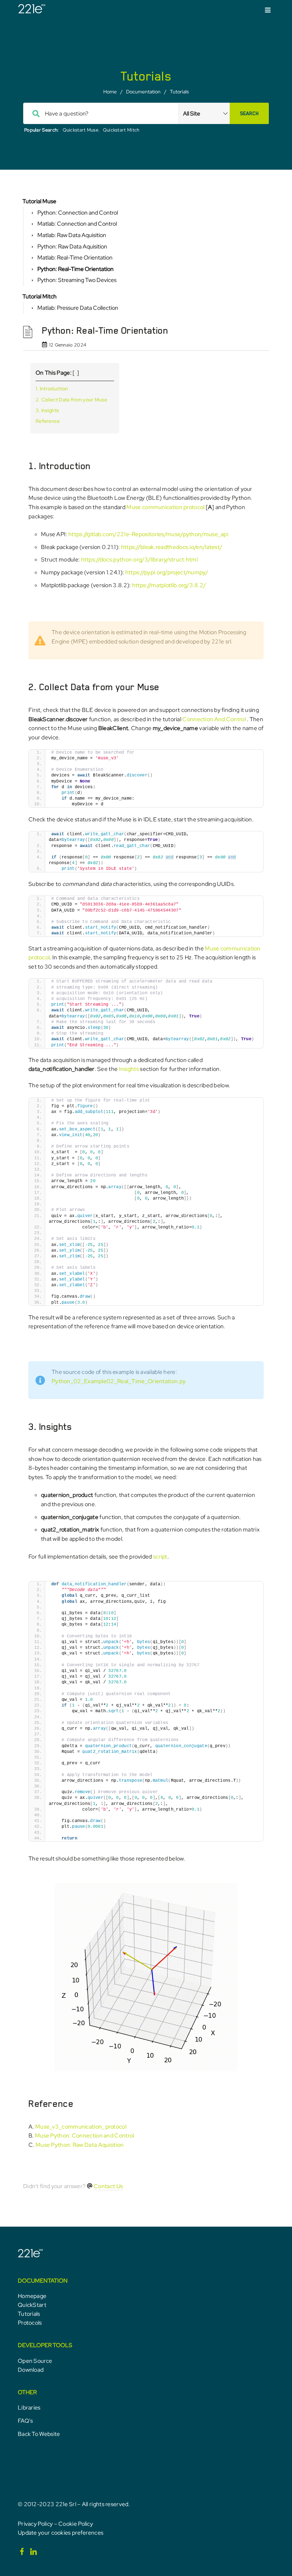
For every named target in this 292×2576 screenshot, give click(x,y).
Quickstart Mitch (121, 130)
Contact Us (108, 2186)
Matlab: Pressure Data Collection (78, 308)
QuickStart (32, 2305)
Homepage (32, 2296)
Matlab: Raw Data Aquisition (72, 235)
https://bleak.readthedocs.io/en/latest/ (172, 547)
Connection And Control (215, 719)
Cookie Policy (76, 2524)
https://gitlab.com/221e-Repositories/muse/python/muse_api (148, 534)
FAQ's (25, 2421)
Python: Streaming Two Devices (77, 280)
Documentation (143, 92)
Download (31, 2370)
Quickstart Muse (81, 130)
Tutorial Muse (39, 201)
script (160, 1557)
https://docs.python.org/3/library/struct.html (140, 560)
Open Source (35, 2361)
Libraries (29, 2408)
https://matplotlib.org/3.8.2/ (169, 585)
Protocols (30, 2323)
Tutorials (179, 92)
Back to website (39, 2434)
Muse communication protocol (165, 507)
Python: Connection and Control (78, 213)
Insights (129, 1069)
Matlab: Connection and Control (77, 224)
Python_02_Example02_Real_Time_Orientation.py (119, 1381)
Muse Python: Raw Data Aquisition (80, 2145)
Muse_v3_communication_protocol (81, 2127)
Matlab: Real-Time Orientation (75, 258)
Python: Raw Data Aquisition (72, 247)
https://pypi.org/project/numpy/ (167, 572)
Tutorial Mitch (40, 296)
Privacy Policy (35, 2524)
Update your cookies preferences (61, 2533)
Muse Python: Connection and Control (85, 2136)
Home (110, 92)
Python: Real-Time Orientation (75, 269)
